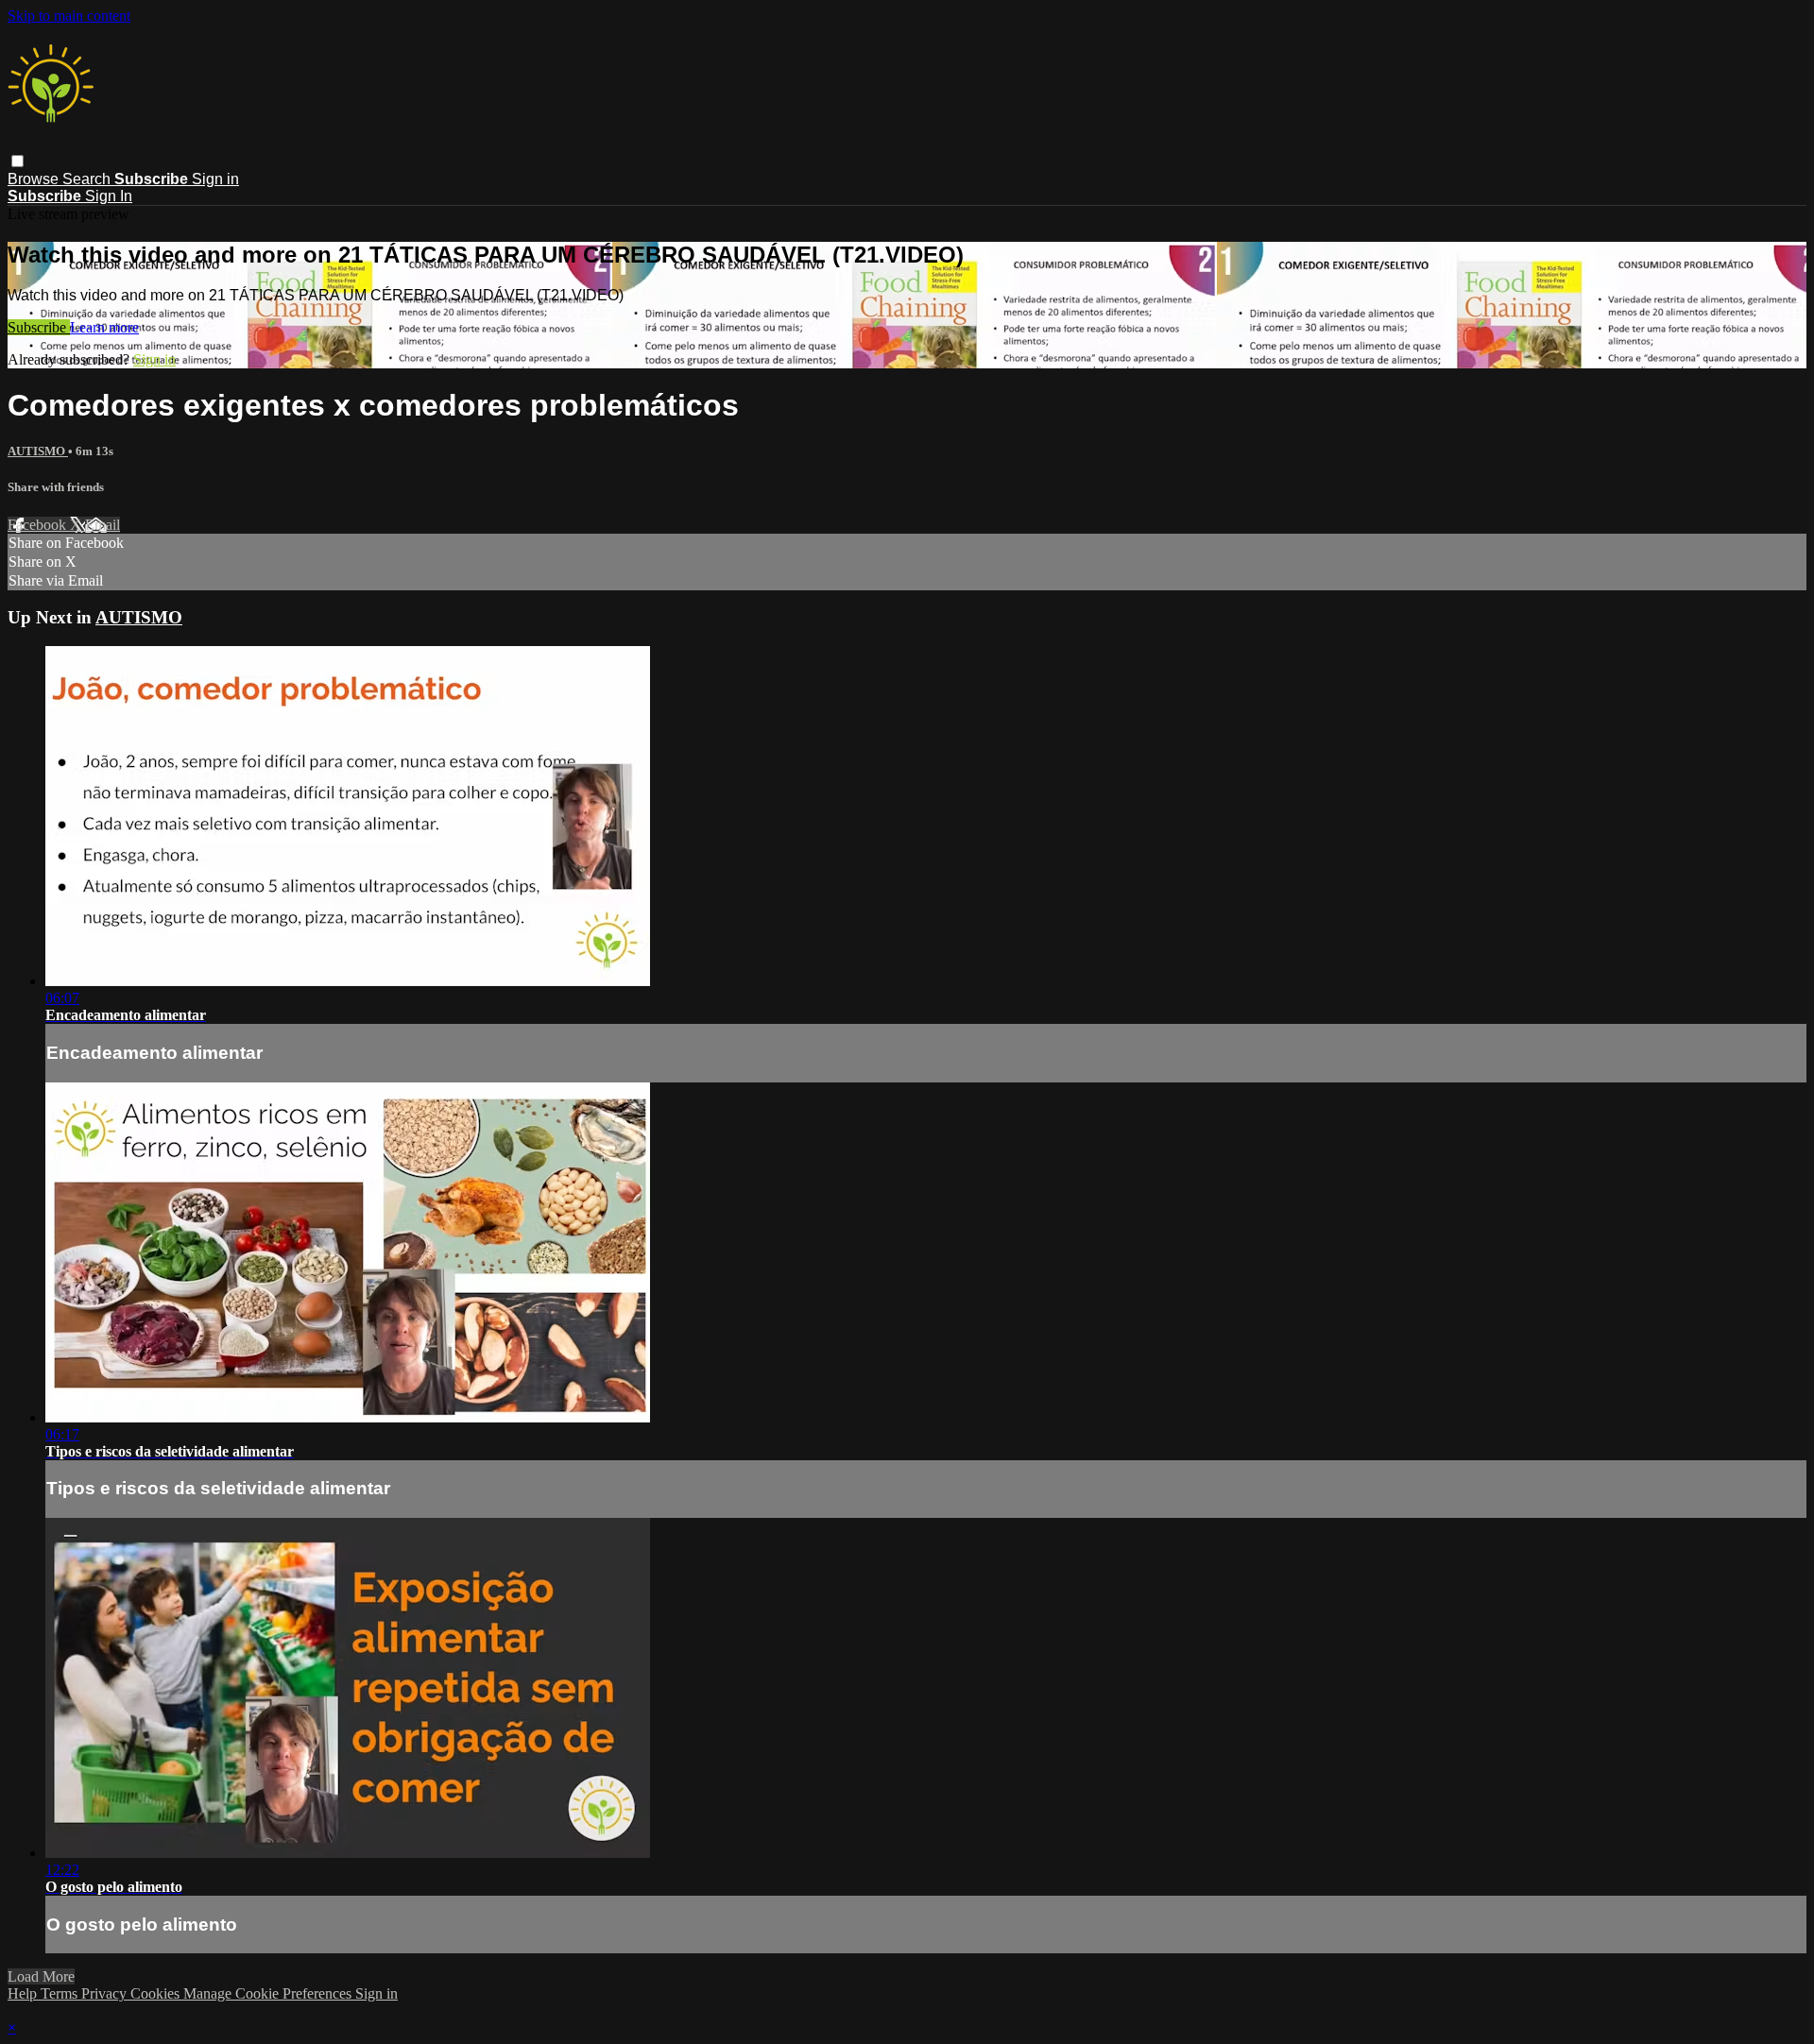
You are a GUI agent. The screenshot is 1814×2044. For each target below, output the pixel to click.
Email (103, 525)
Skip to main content (69, 16)
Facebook (39, 525)
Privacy (106, 1993)
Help (24, 1993)
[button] (17, 161)
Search (88, 179)
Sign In (109, 196)
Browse (35, 179)
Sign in (215, 179)
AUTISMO (38, 451)
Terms (61, 1993)
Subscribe (39, 327)
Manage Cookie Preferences (269, 1993)
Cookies (157, 1993)
